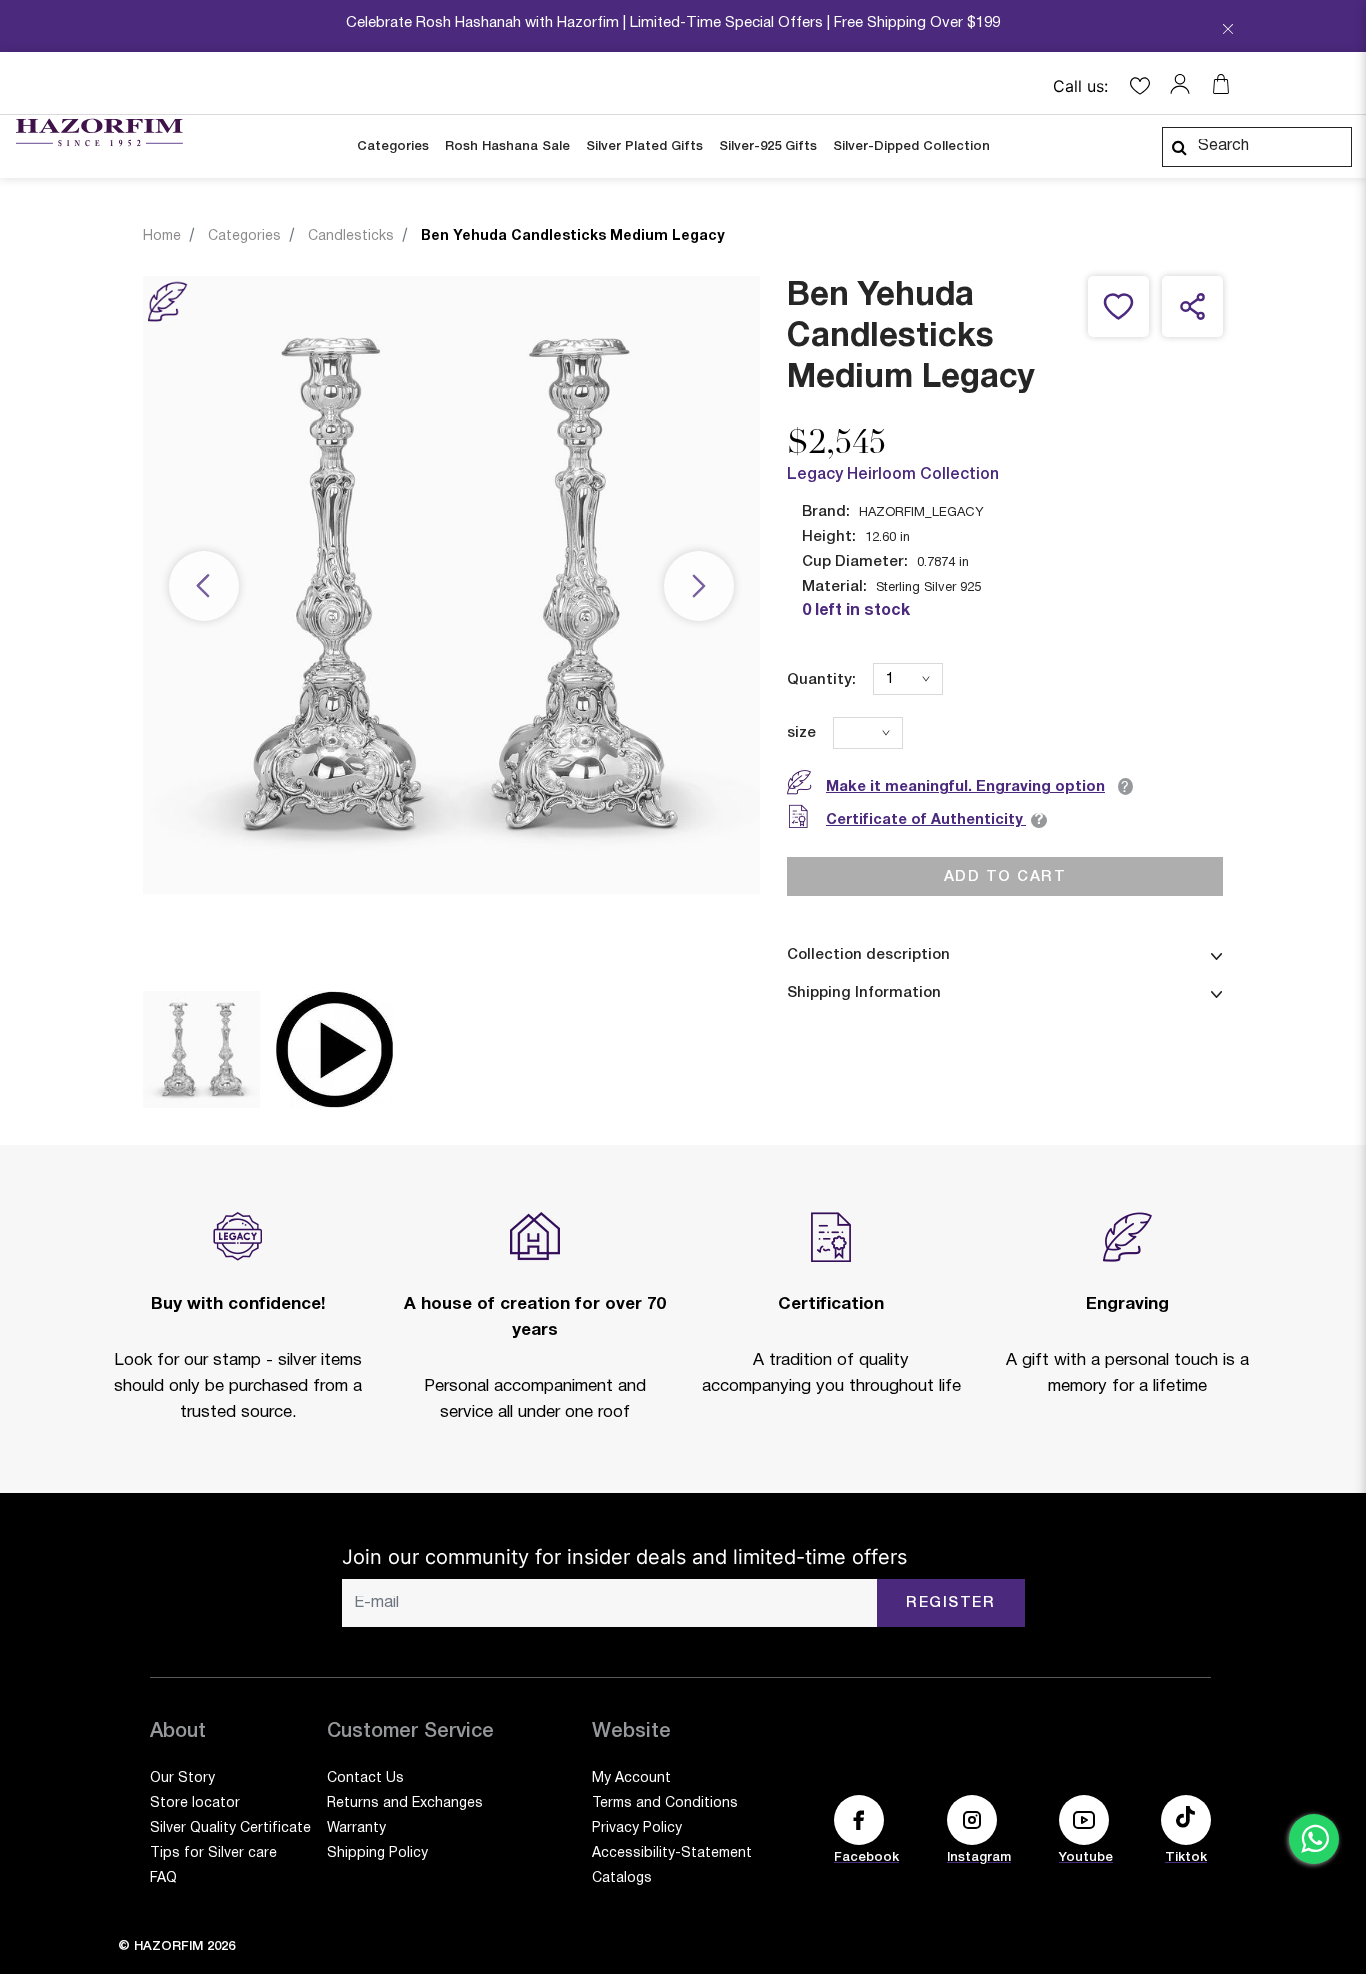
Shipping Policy (377, 1853)
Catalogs (622, 1878)
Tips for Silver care (213, 1853)
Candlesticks (351, 236)
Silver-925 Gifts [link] (768, 146)
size (801, 733)
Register (950, 1603)
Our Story (182, 1778)
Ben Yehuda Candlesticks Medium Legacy (572, 236)
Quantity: (821, 680)
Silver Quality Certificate (230, 1828)
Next (699, 588)
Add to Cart (1005, 877)
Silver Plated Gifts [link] (644, 146)
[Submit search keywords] (1179, 147)
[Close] (1228, 31)
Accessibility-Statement (672, 1853)
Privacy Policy (637, 1828)
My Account (631, 1778)
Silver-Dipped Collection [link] (911, 146)
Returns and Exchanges (405, 1803)
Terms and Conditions (665, 1803)
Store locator (195, 1803)
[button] (1185, 84)
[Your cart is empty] (1221, 84)
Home (162, 236)
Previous (204, 588)
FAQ (163, 1878)
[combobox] (1257, 147)
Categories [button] (393, 146)
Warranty (356, 1828)
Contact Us (365, 1778)
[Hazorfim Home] (99, 133)
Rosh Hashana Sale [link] (507, 146)
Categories (244, 236)
